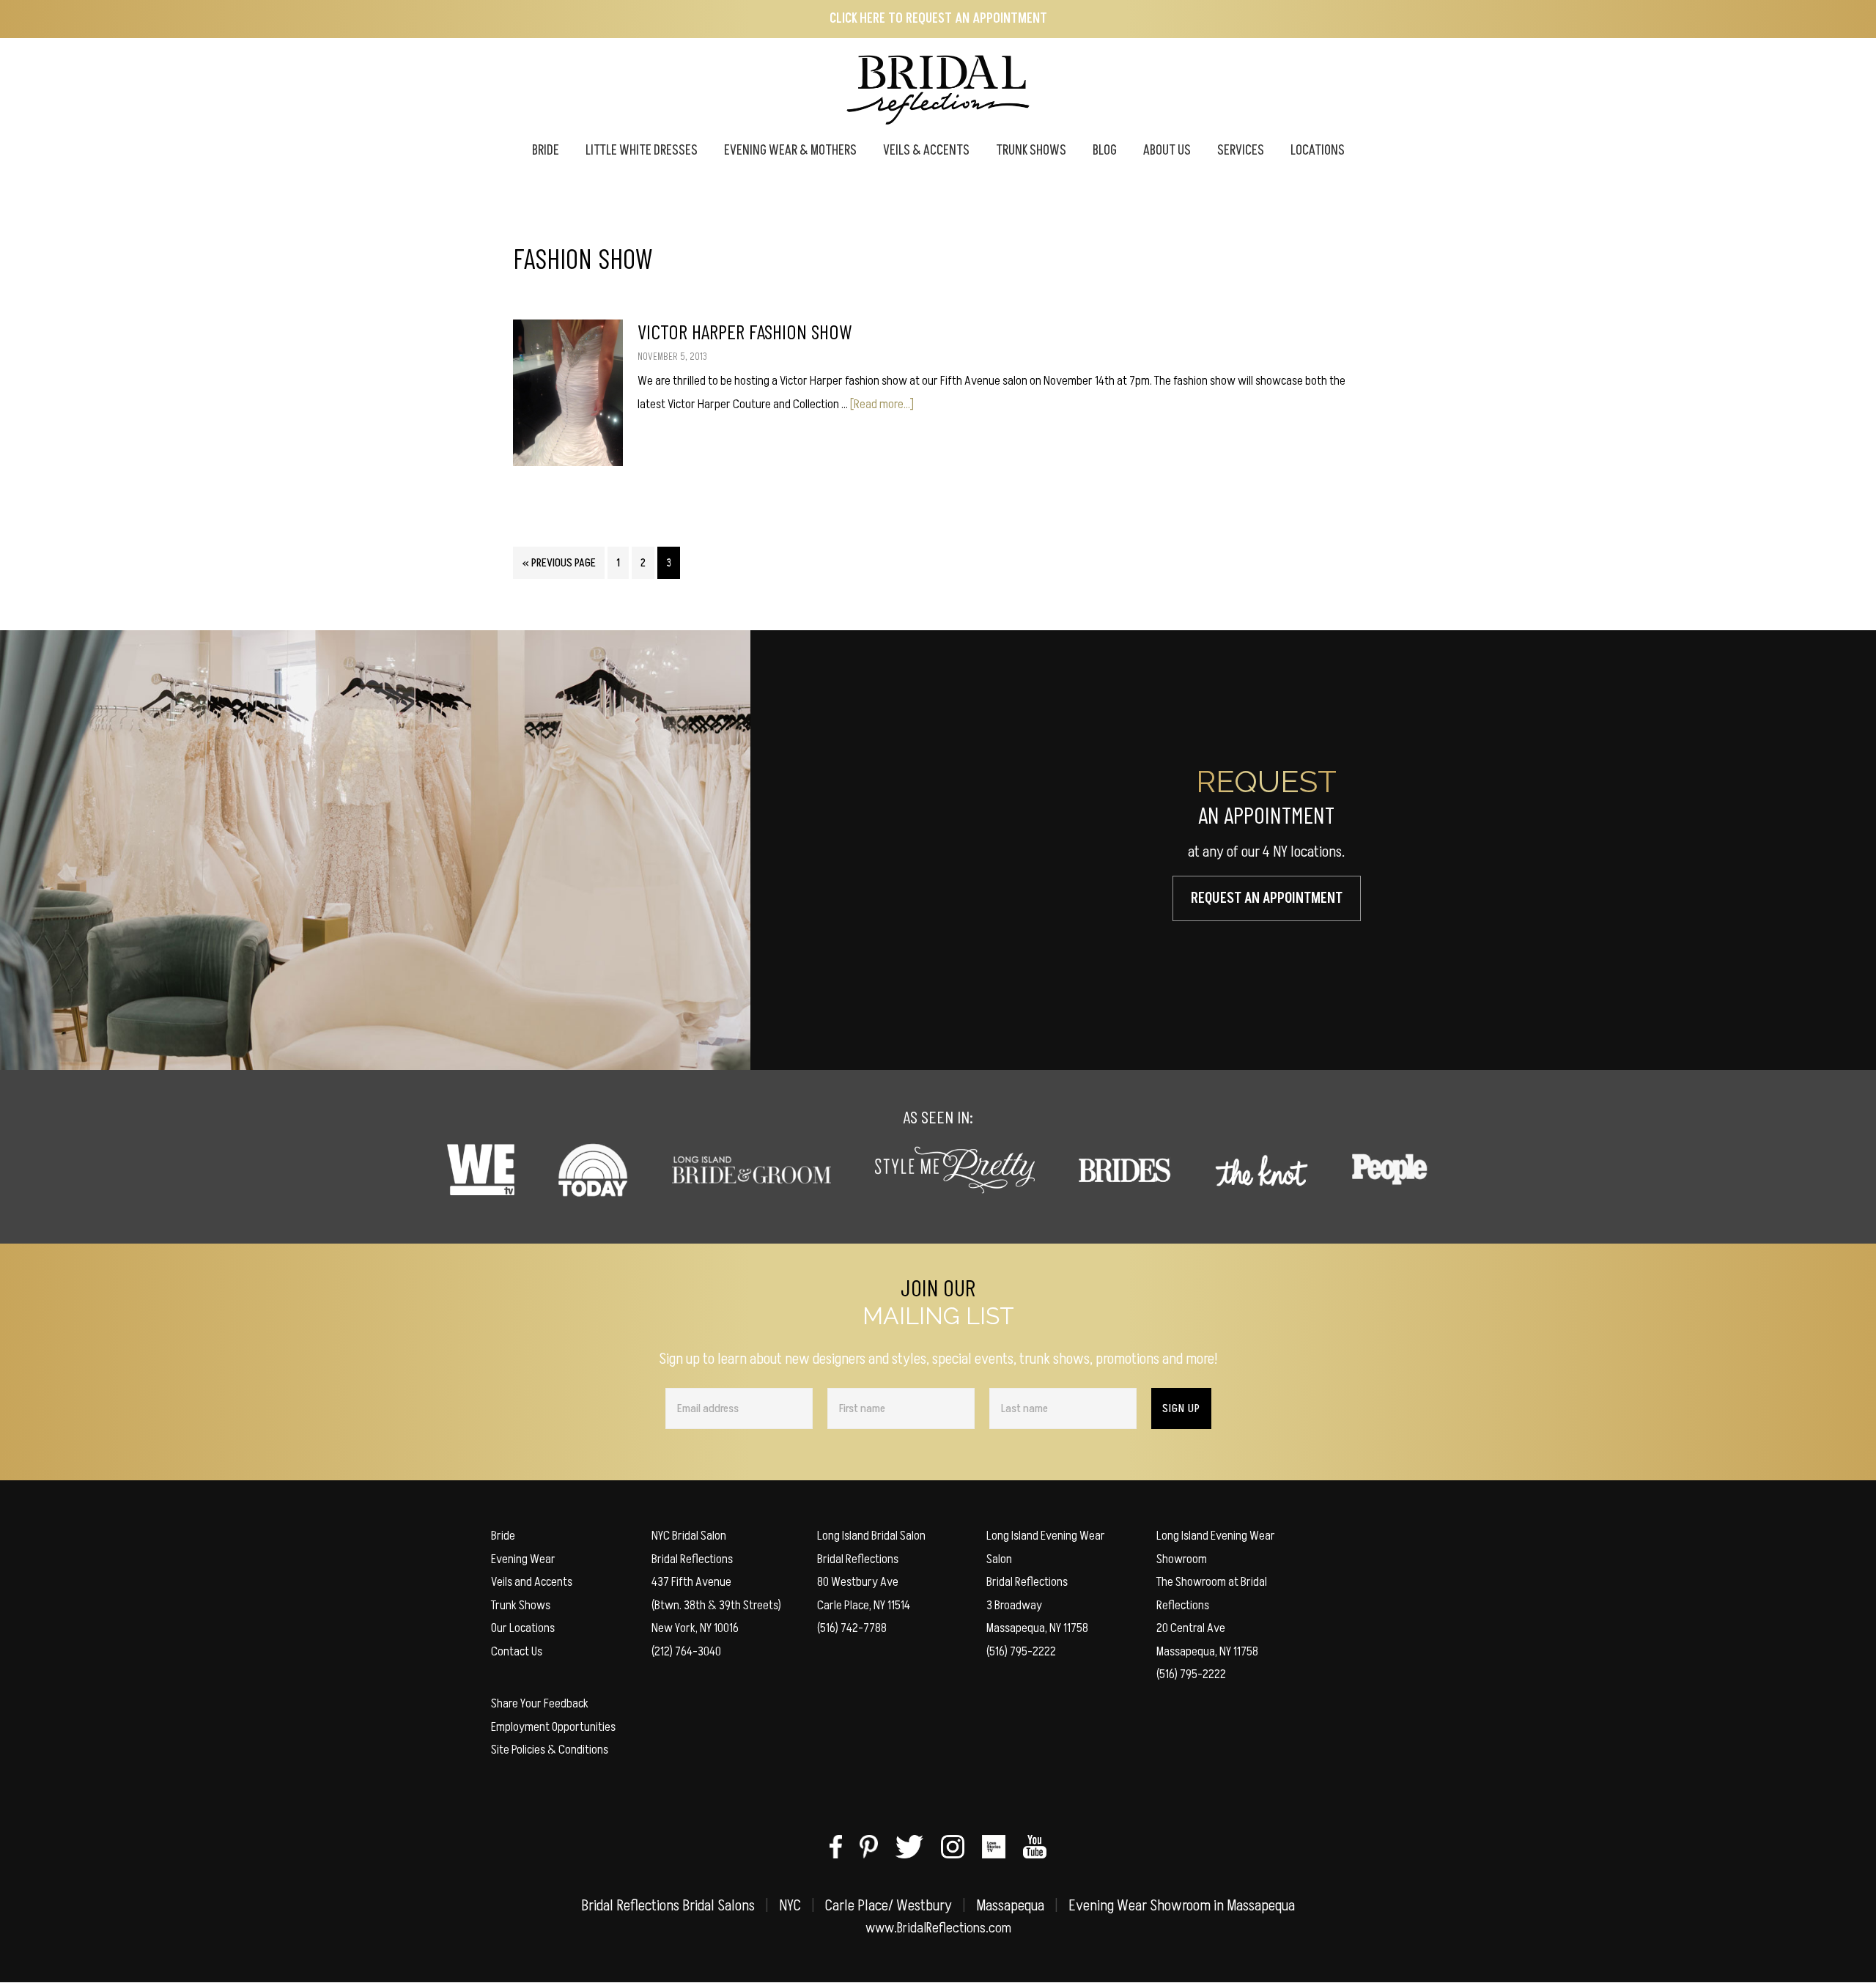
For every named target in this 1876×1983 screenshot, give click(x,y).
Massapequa (1010, 1906)
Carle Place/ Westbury (889, 1906)
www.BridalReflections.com (938, 1928)
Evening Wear (523, 1559)
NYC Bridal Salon (689, 1536)
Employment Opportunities (553, 1727)
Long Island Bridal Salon (871, 1536)
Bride (503, 1536)
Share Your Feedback (540, 1703)
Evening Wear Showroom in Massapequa (1182, 1906)
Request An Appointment (1267, 898)
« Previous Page (559, 566)
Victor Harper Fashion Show (745, 331)
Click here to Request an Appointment (938, 19)
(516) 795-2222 (1021, 1651)
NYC (790, 1906)
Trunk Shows (521, 1605)
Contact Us (517, 1651)
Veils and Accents (532, 1582)
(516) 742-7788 (852, 1628)
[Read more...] (882, 404)
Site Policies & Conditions (550, 1750)
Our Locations (523, 1628)
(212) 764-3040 (686, 1651)
